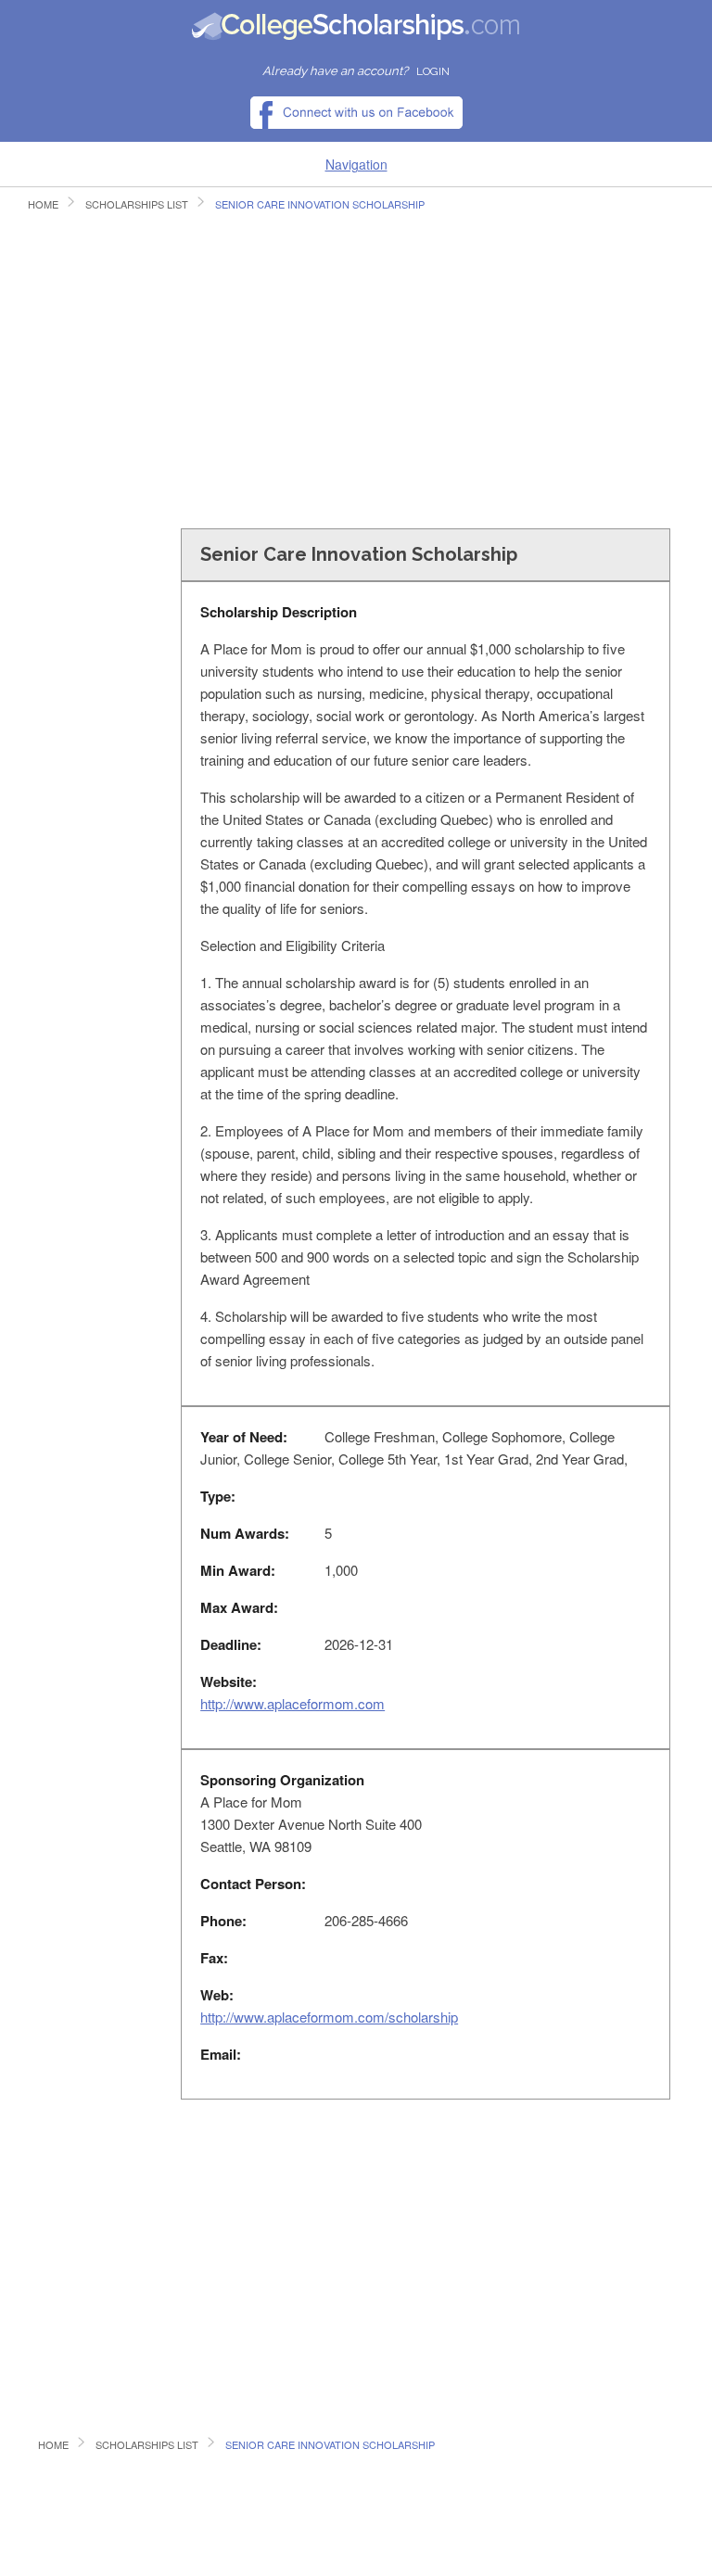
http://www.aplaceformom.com (292, 1703)
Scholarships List (137, 204)
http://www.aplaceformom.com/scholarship (329, 2017)
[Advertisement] (356, 376)
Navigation (356, 164)
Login (433, 71)
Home (43, 204)
